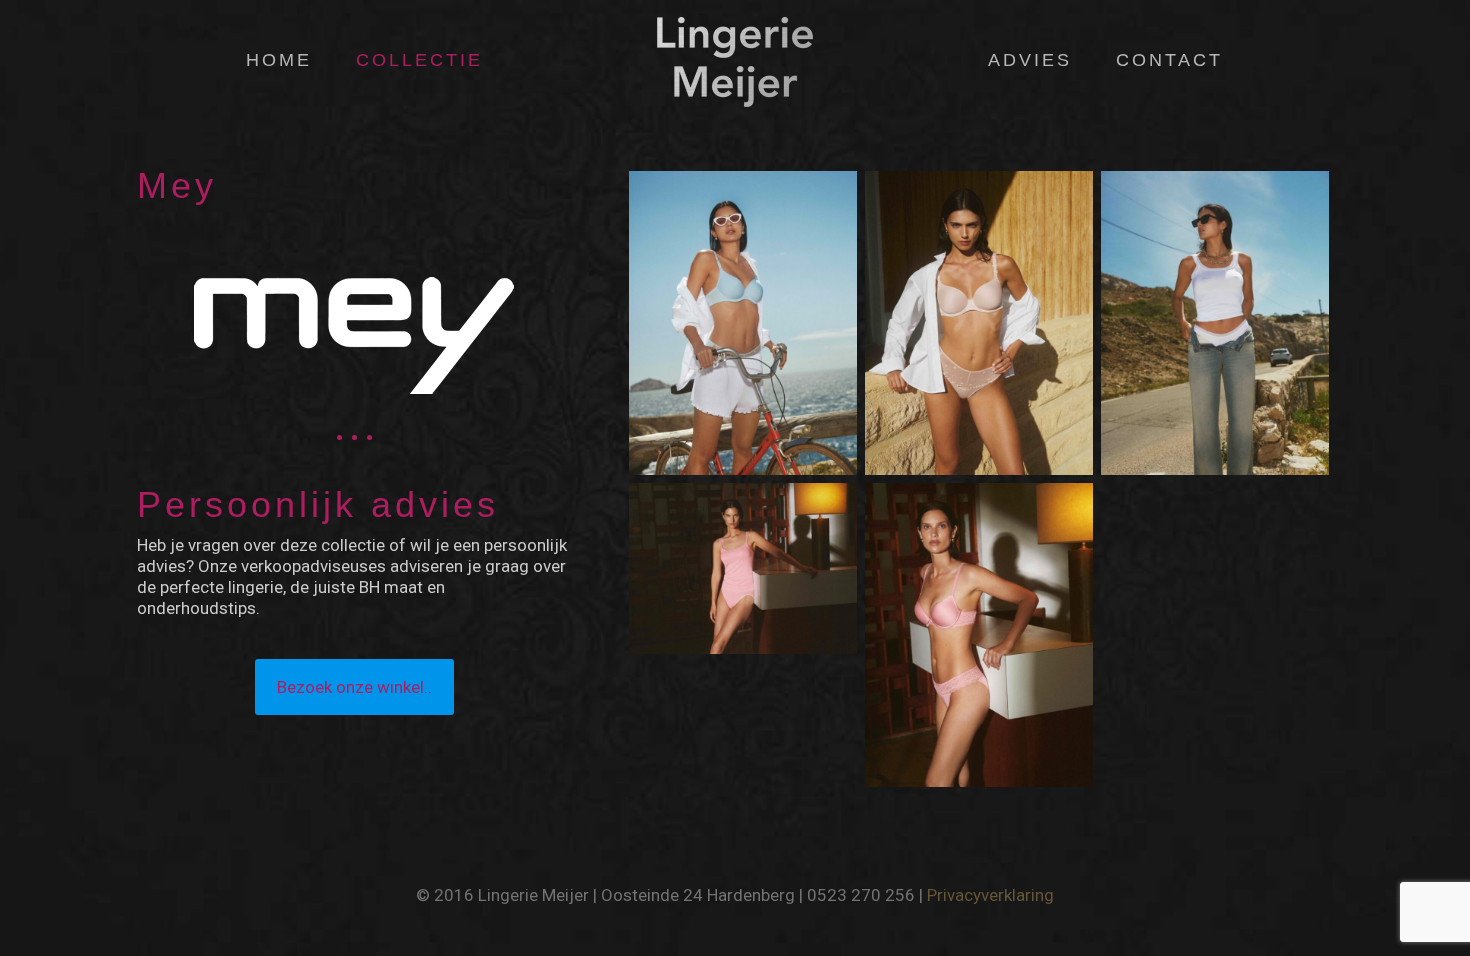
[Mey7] (979, 635)
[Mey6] (743, 568)
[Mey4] (1215, 323)
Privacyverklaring (990, 895)
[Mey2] (743, 323)
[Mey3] (979, 323)
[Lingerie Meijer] (734, 60)
